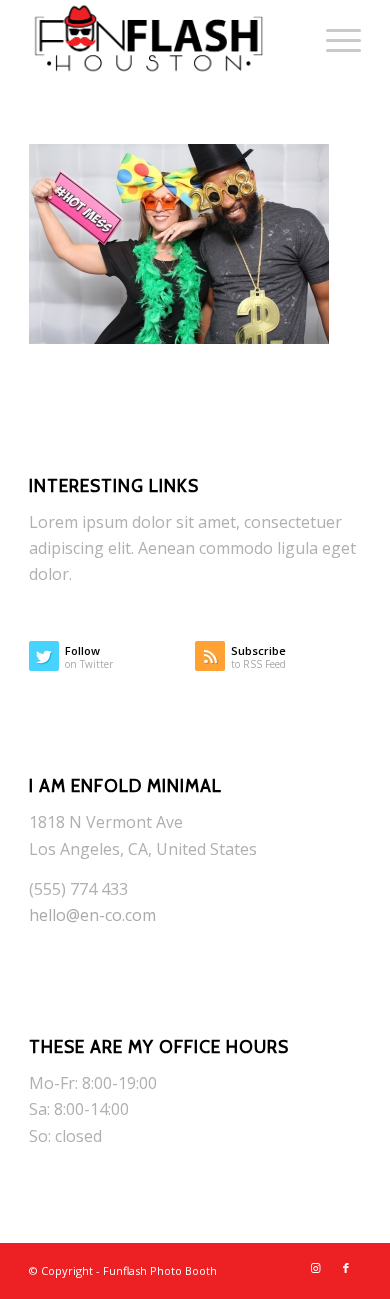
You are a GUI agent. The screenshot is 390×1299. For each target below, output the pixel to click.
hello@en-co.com (92, 915)
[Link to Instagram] (316, 1268)
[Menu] (333, 40)
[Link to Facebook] (346, 1268)
